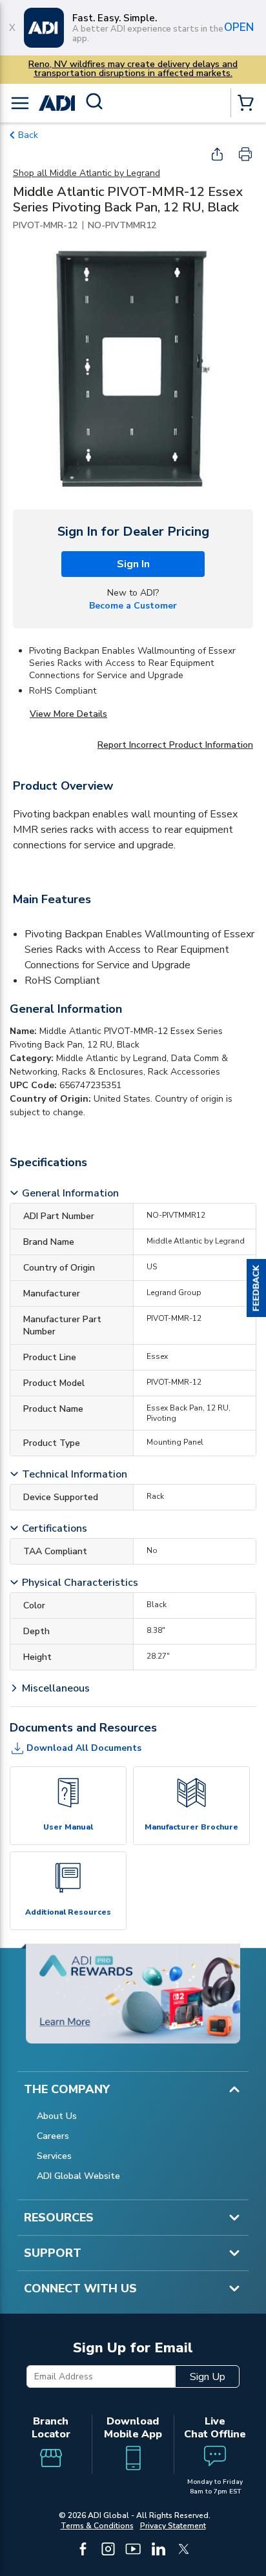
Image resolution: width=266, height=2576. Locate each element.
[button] (256, 1288)
